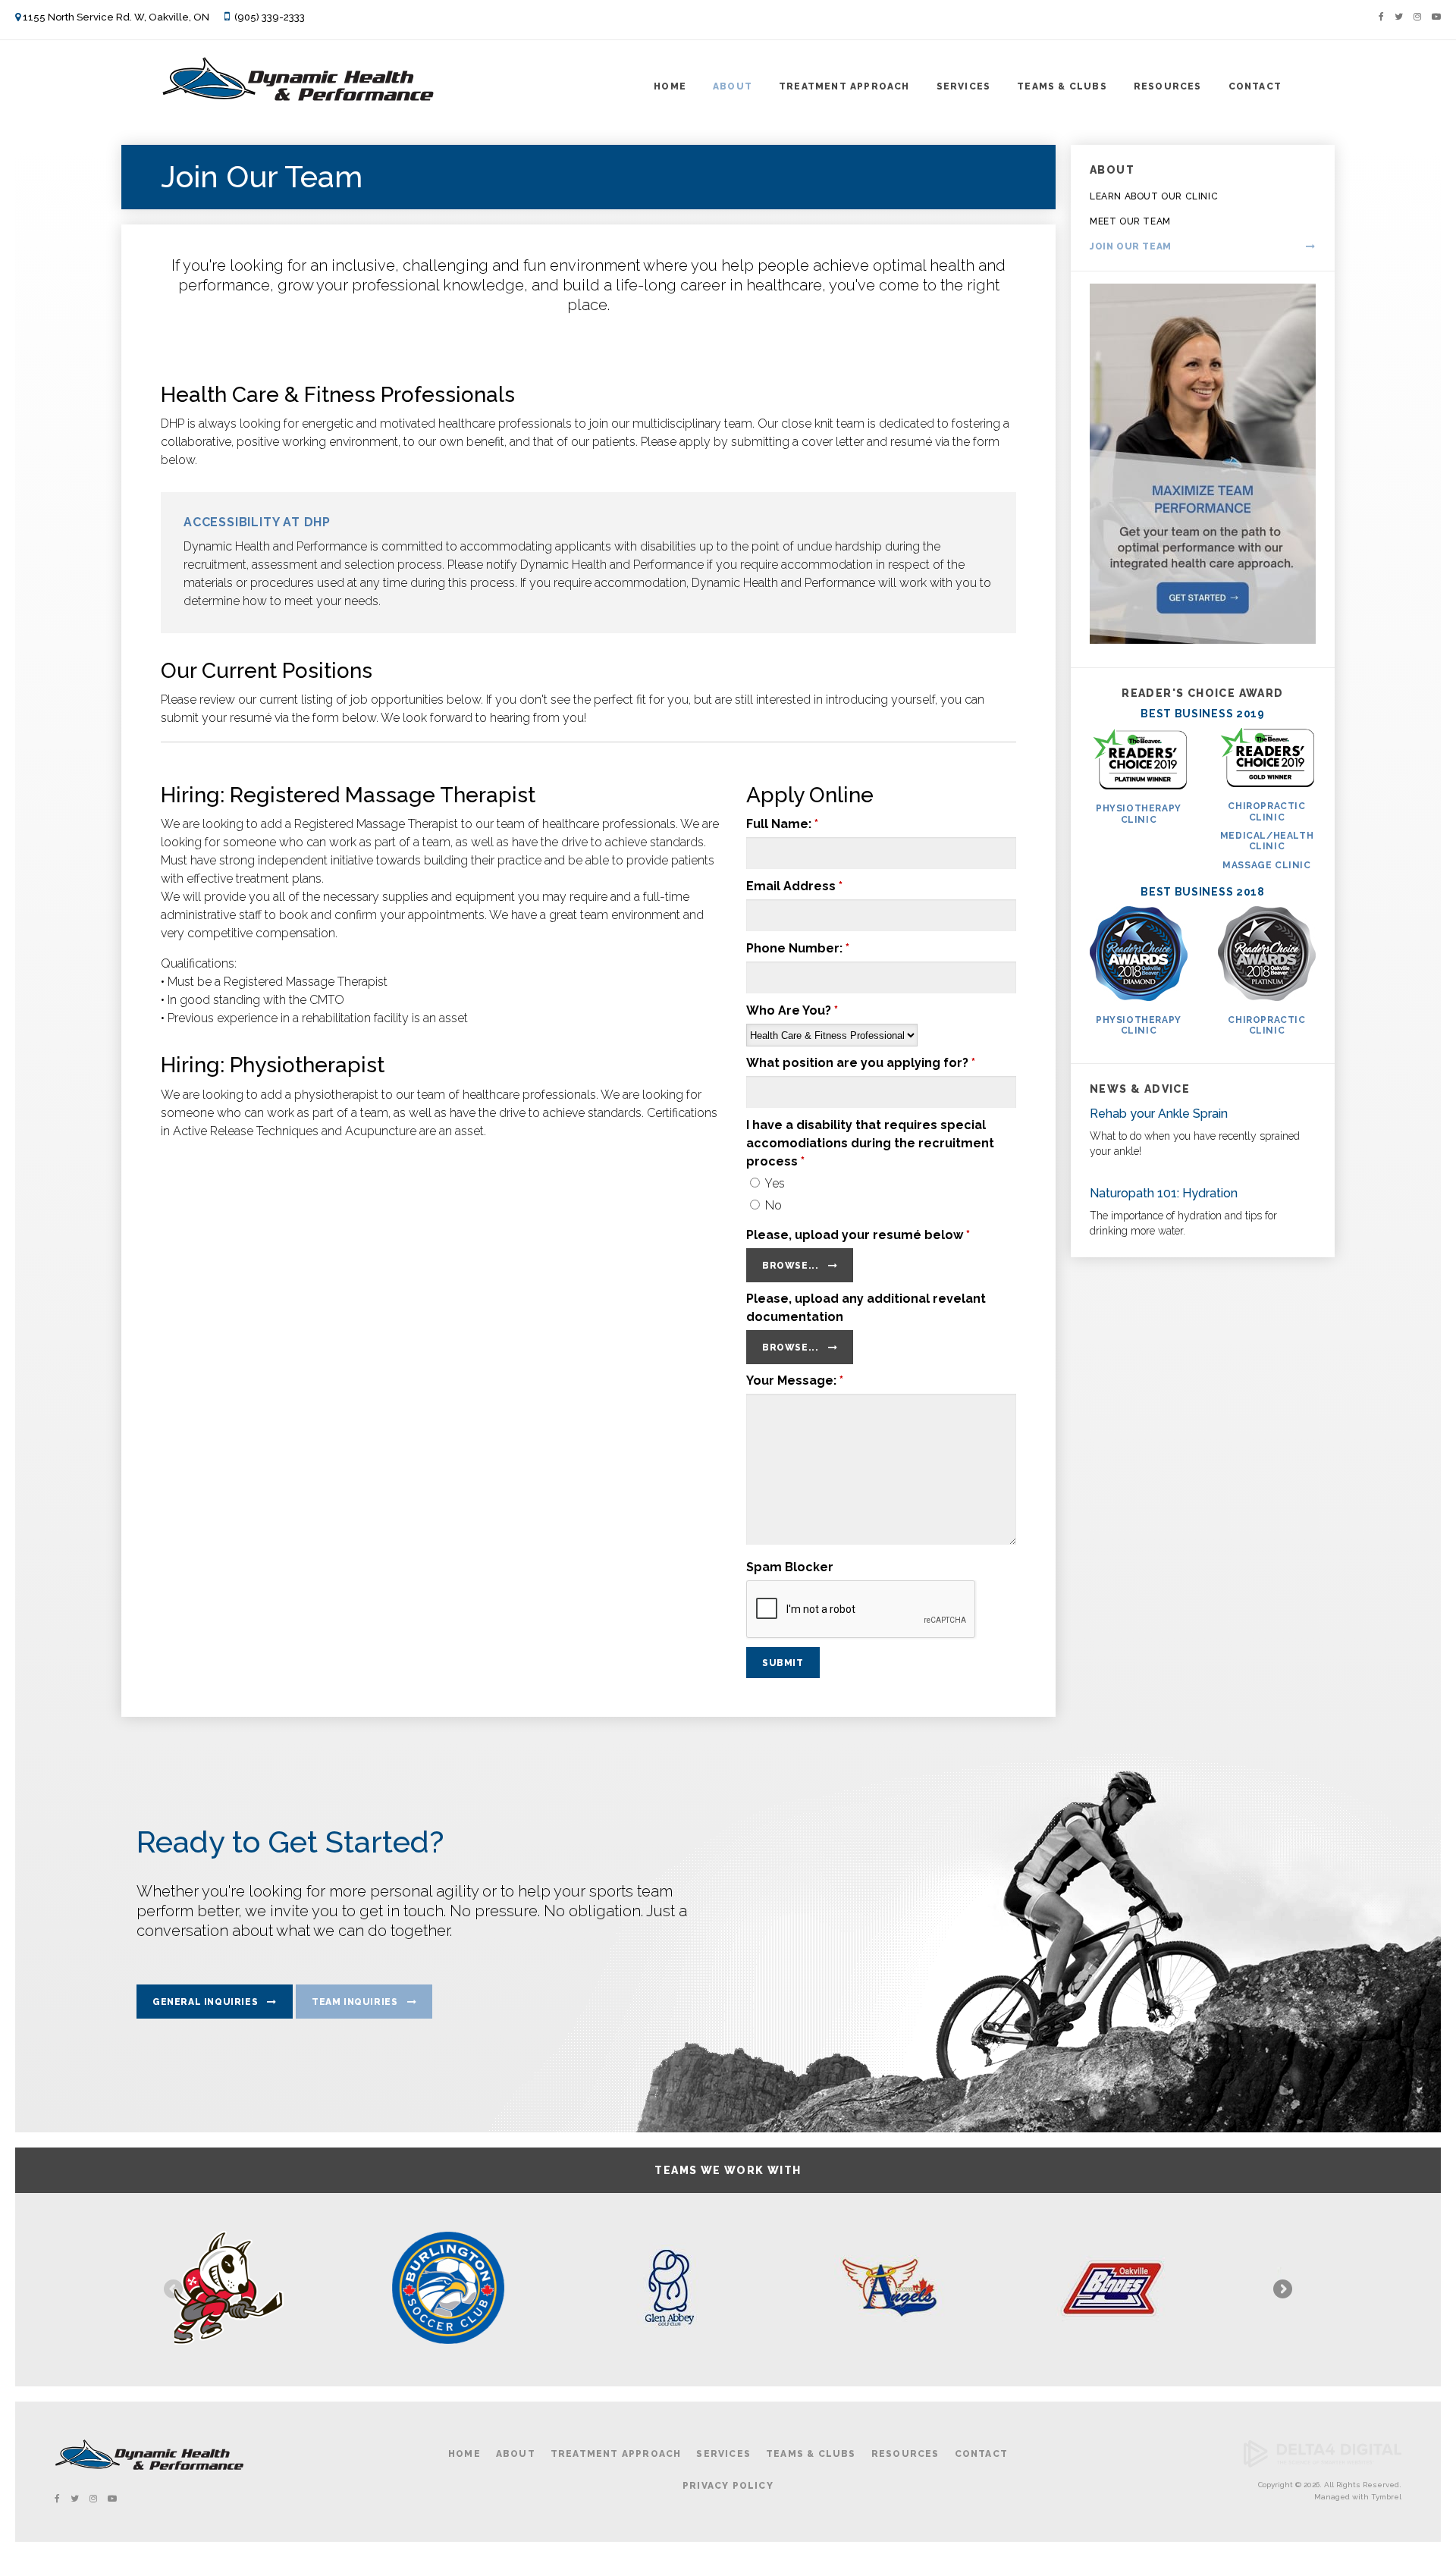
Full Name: (782, 824)
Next (1282, 2290)
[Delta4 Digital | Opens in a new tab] (1323, 2465)
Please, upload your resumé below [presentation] (858, 1235)
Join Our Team (1131, 246)
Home (670, 86)
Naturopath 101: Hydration (1164, 1193)
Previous (174, 2290)
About (733, 86)
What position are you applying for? (861, 1063)
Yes (773, 1183)
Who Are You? (792, 1010)
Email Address (794, 886)
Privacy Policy (728, 2486)
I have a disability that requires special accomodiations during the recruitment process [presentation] (870, 1143)
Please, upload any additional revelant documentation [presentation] (866, 1308)
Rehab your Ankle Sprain (1159, 1114)
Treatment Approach (844, 86)
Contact (1255, 86)
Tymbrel (1386, 2497)
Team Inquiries (355, 2002)
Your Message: (795, 1380)
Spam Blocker (790, 1567)
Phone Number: (798, 948)
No (772, 1205)
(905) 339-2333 (270, 17)
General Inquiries (205, 2002)
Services (964, 86)
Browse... (790, 1266)
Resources (1168, 86)
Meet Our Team (1130, 221)
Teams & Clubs (1062, 86)
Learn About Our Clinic (1154, 196)
